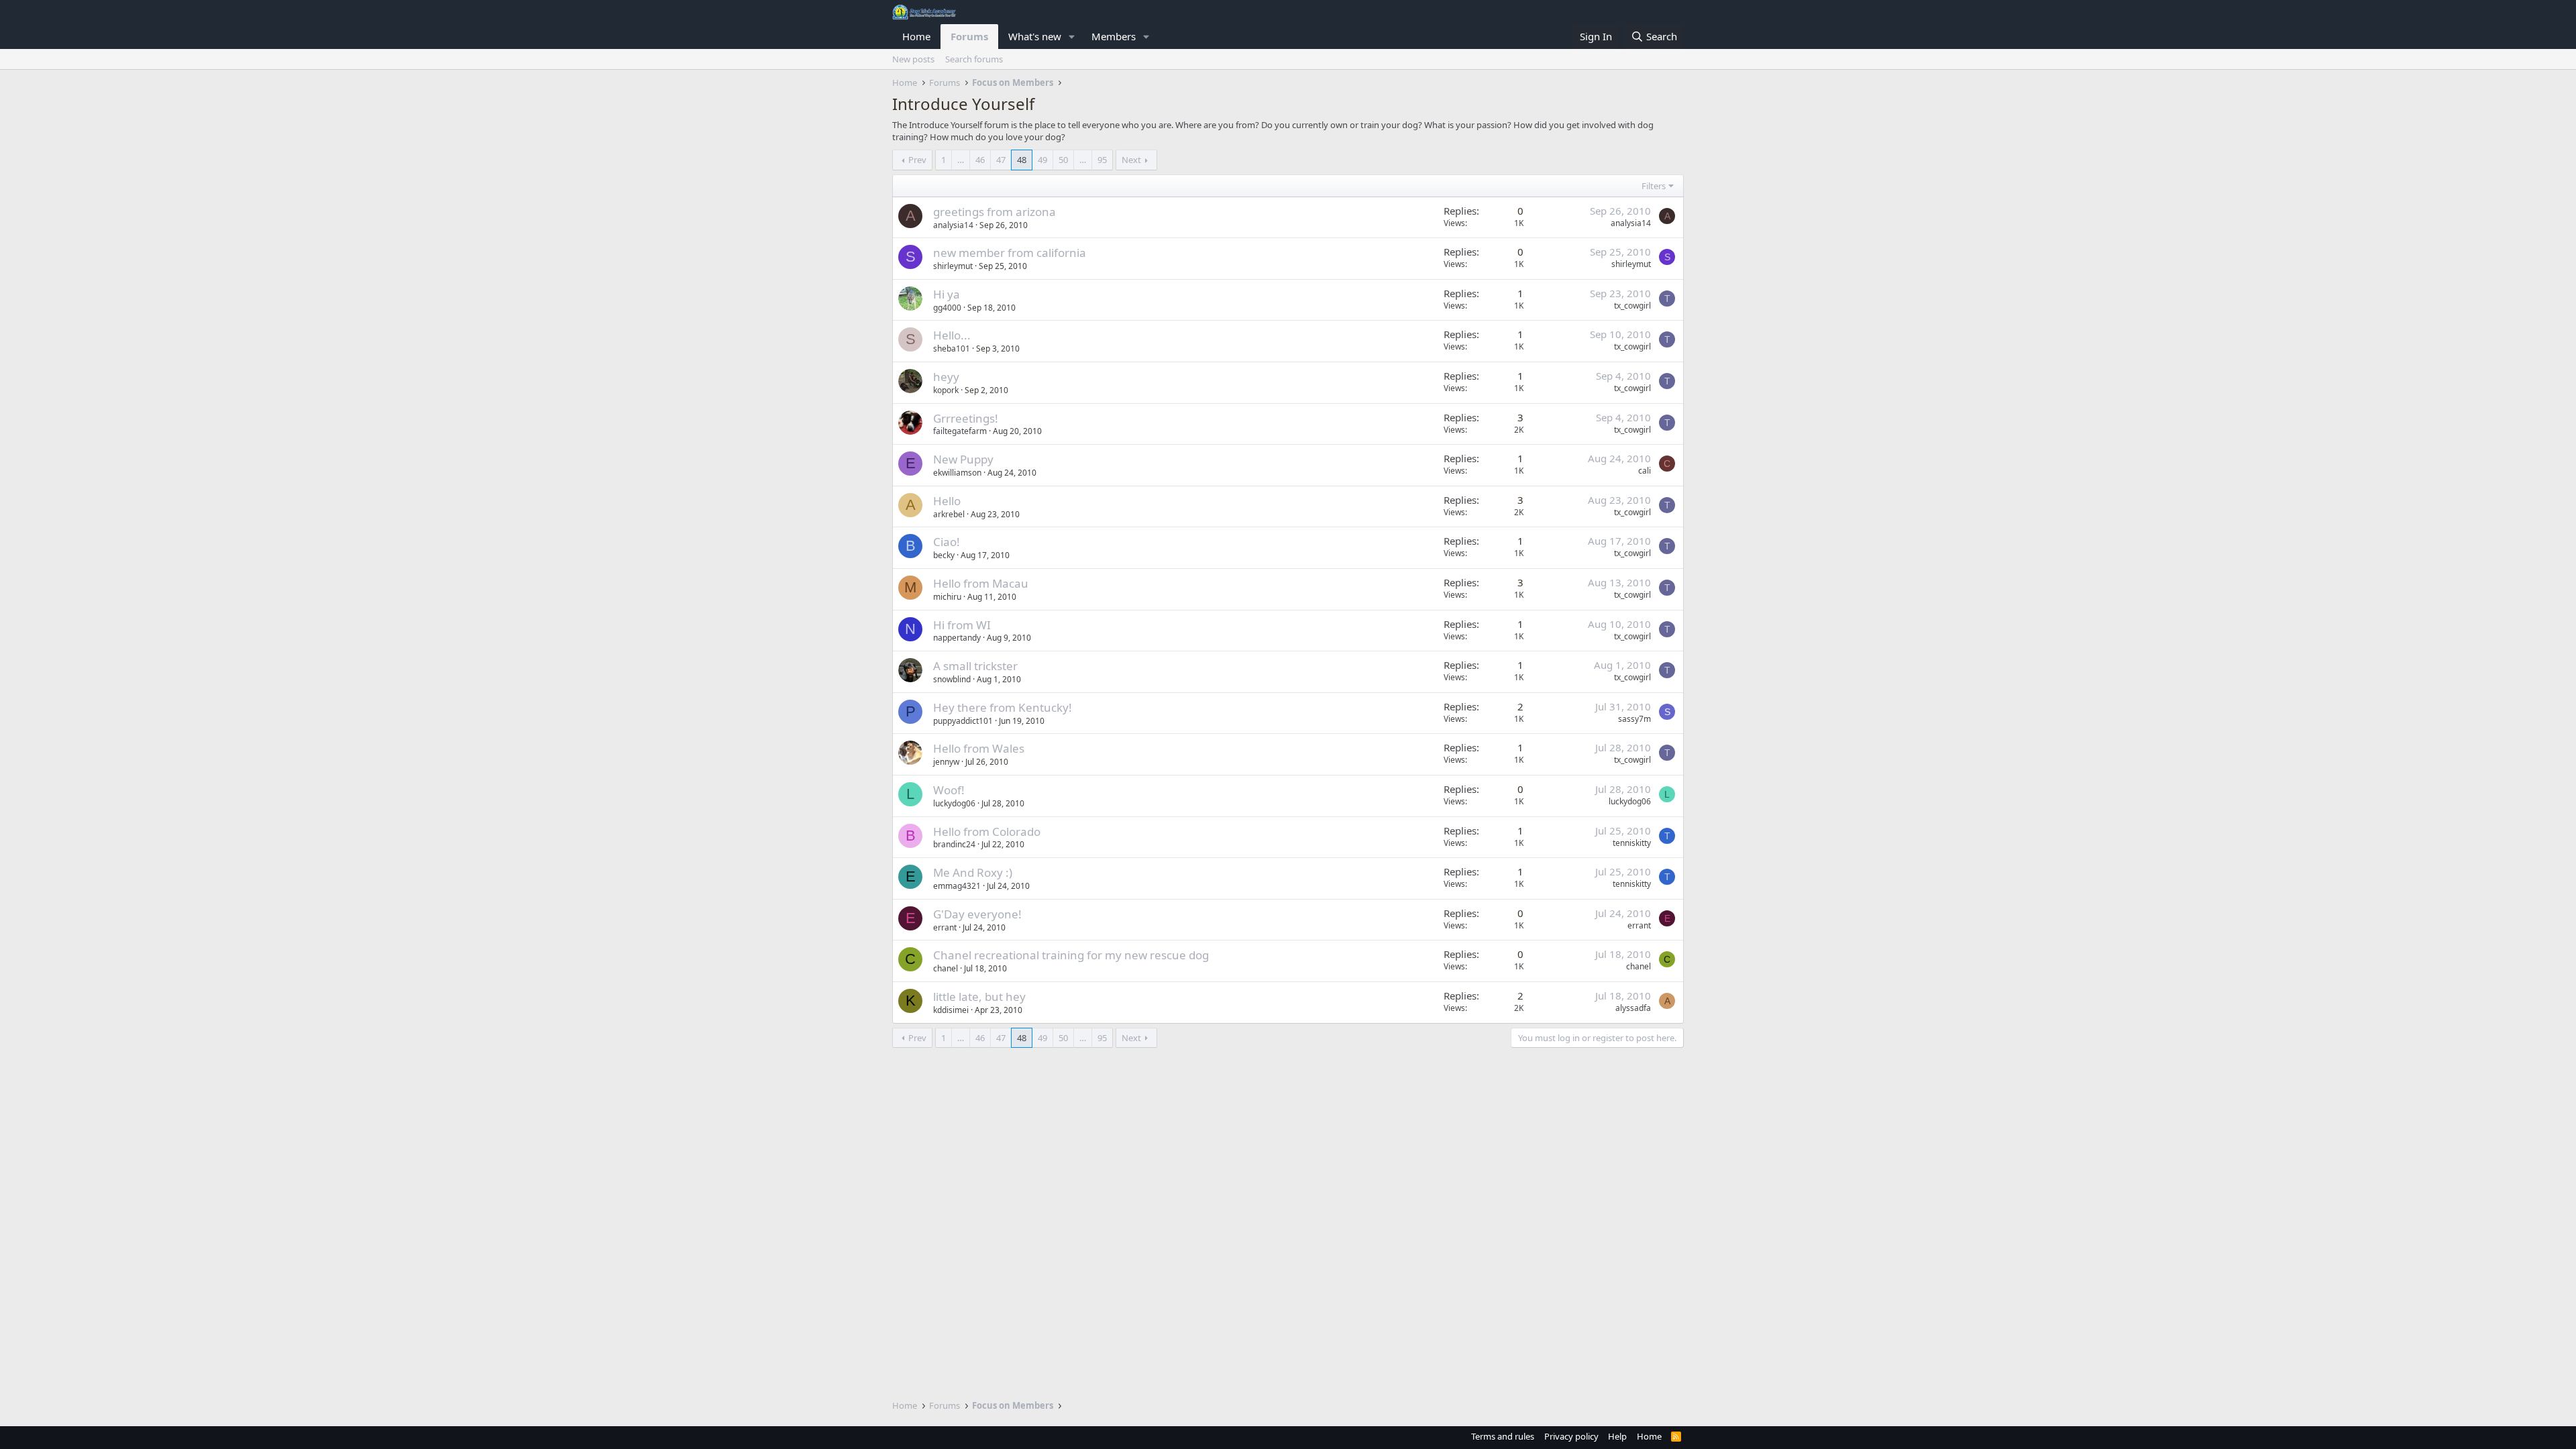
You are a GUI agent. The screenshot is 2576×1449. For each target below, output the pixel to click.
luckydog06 (954, 803)
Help (1617, 1436)
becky (944, 555)
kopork (946, 390)
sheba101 (952, 348)
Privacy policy (1571, 1436)
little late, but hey (979, 997)
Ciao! (947, 542)
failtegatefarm (960, 431)
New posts (913, 59)
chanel (946, 968)
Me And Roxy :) (973, 872)
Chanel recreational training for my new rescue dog (1071, 955)
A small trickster (975, 666)
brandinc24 (954, 844)
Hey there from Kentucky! (1003, 707)
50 (1063, 160)
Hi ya (947, 294)
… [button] (961, 160)
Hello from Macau (981, 583)
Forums (969, 36)
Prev (917, 160)
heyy (946, 377)
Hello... (952, 335)
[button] (1072, 37)
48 (1022, 160)
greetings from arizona (995, 212)
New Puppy (963, 459)
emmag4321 (957, 886)
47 (1001, 160)
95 (1102, 160)
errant (945, 927)
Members (1114, 36)
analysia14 (953, 225)
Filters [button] (1654, 186)
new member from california (1010, 253)
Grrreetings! (966, 418)
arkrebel (949, 514)
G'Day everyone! (977, 914)
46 (980, 160)
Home (916, 36)
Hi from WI (962, 625)
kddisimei (951, 1010)
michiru (947, 597)
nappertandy (957, 638)
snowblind (952, 679)
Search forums (974, 59)
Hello (947, 501)
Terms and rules (1503, 1436)
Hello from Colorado (987, 831)
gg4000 (947, 308)
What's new (1035, 36)
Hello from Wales (979, 748)
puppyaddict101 (963, 721)
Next (1131, 160)
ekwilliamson (957, 473)
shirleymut (953, 266)
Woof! (949, 790)
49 (1042, 160)
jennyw (946, 762)
